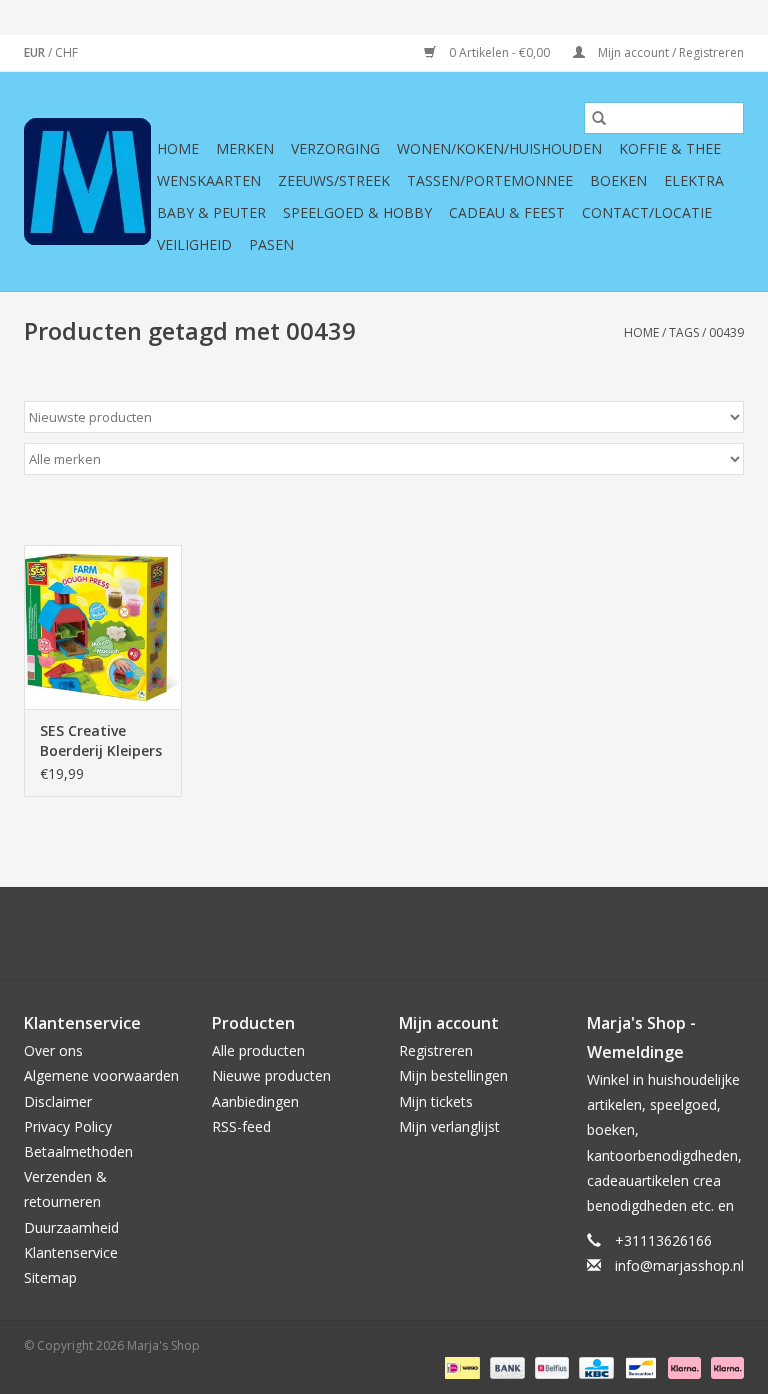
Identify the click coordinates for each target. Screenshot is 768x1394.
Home (178, 148)
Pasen (271, 244)
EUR (36, 52)
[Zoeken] (599, 118)
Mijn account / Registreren (669, 52)
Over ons (53, 1050)
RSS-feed (241, 1126)
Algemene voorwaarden (101, 1075)
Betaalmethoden (78, 1151)
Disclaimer (58, 1101)
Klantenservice (71, 1252)
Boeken (618, 180)
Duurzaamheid (71, 1227)
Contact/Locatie (647, 212)
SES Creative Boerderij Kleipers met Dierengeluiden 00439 (101, 741)
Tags (684, 332)
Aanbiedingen (255, 1101)
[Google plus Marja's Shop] (348, 933)
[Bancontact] (639, 1366)
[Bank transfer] (505, 1366)
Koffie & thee (670, 148)
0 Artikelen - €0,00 (499, 52)
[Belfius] (550, 1366)
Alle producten (258, 1050)
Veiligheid (194, 244)
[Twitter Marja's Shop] (312, 933)
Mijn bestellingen (453, 1075)
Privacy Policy (68, 1126)
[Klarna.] (724, 1366)
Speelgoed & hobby (357, 212)
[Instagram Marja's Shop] (492, 933)
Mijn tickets (436, 1101)
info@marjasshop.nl (679, 1265)
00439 (726, 332)
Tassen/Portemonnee (490, 180)
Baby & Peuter (211, 212)
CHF (66, 52)
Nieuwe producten (271, 1075)
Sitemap (50, 1277)
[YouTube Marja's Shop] (420, 933)
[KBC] (594, 1366)
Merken (245, 148)
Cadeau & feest (507, 212)
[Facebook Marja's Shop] (276, 933)
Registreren (436, 1050)
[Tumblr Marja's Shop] (456, 933)
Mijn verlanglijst (449, 1126)
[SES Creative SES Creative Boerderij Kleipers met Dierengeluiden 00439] (103, 627)
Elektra (694, 180)
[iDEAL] (460, 1366)
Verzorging (335, 148)
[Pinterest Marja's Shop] (384, 933)
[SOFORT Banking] (682, 1366)
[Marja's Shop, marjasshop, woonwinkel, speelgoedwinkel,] (87, 181)
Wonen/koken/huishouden (499, 148)
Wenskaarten (209, 180)
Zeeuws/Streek (334, 180)
